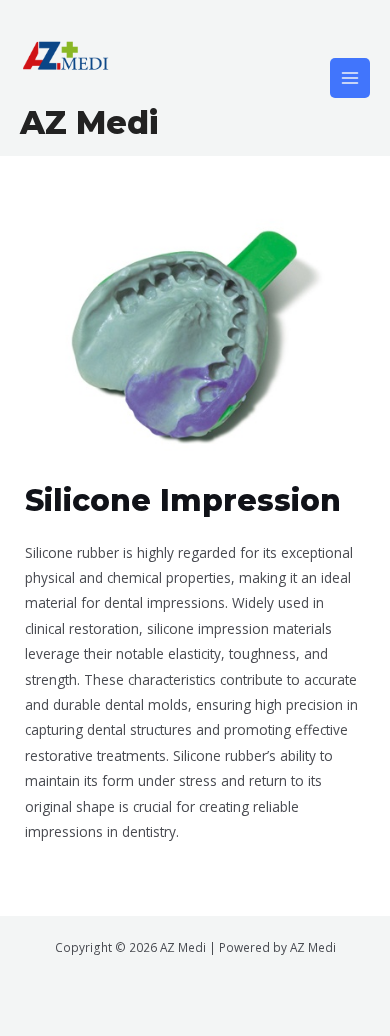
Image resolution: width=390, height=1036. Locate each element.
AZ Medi (89, 122)
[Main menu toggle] (350, 78)
